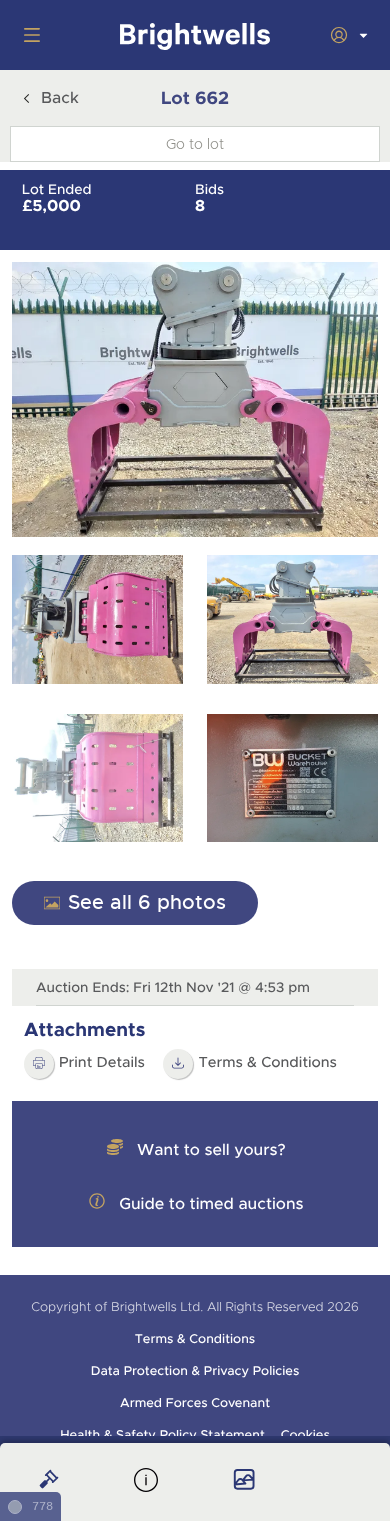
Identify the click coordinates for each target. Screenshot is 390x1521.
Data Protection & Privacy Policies (195, 1371)
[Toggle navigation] (28, 35)
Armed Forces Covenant (195, 1403)
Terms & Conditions (267, 1063)
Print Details (102, 1063)
